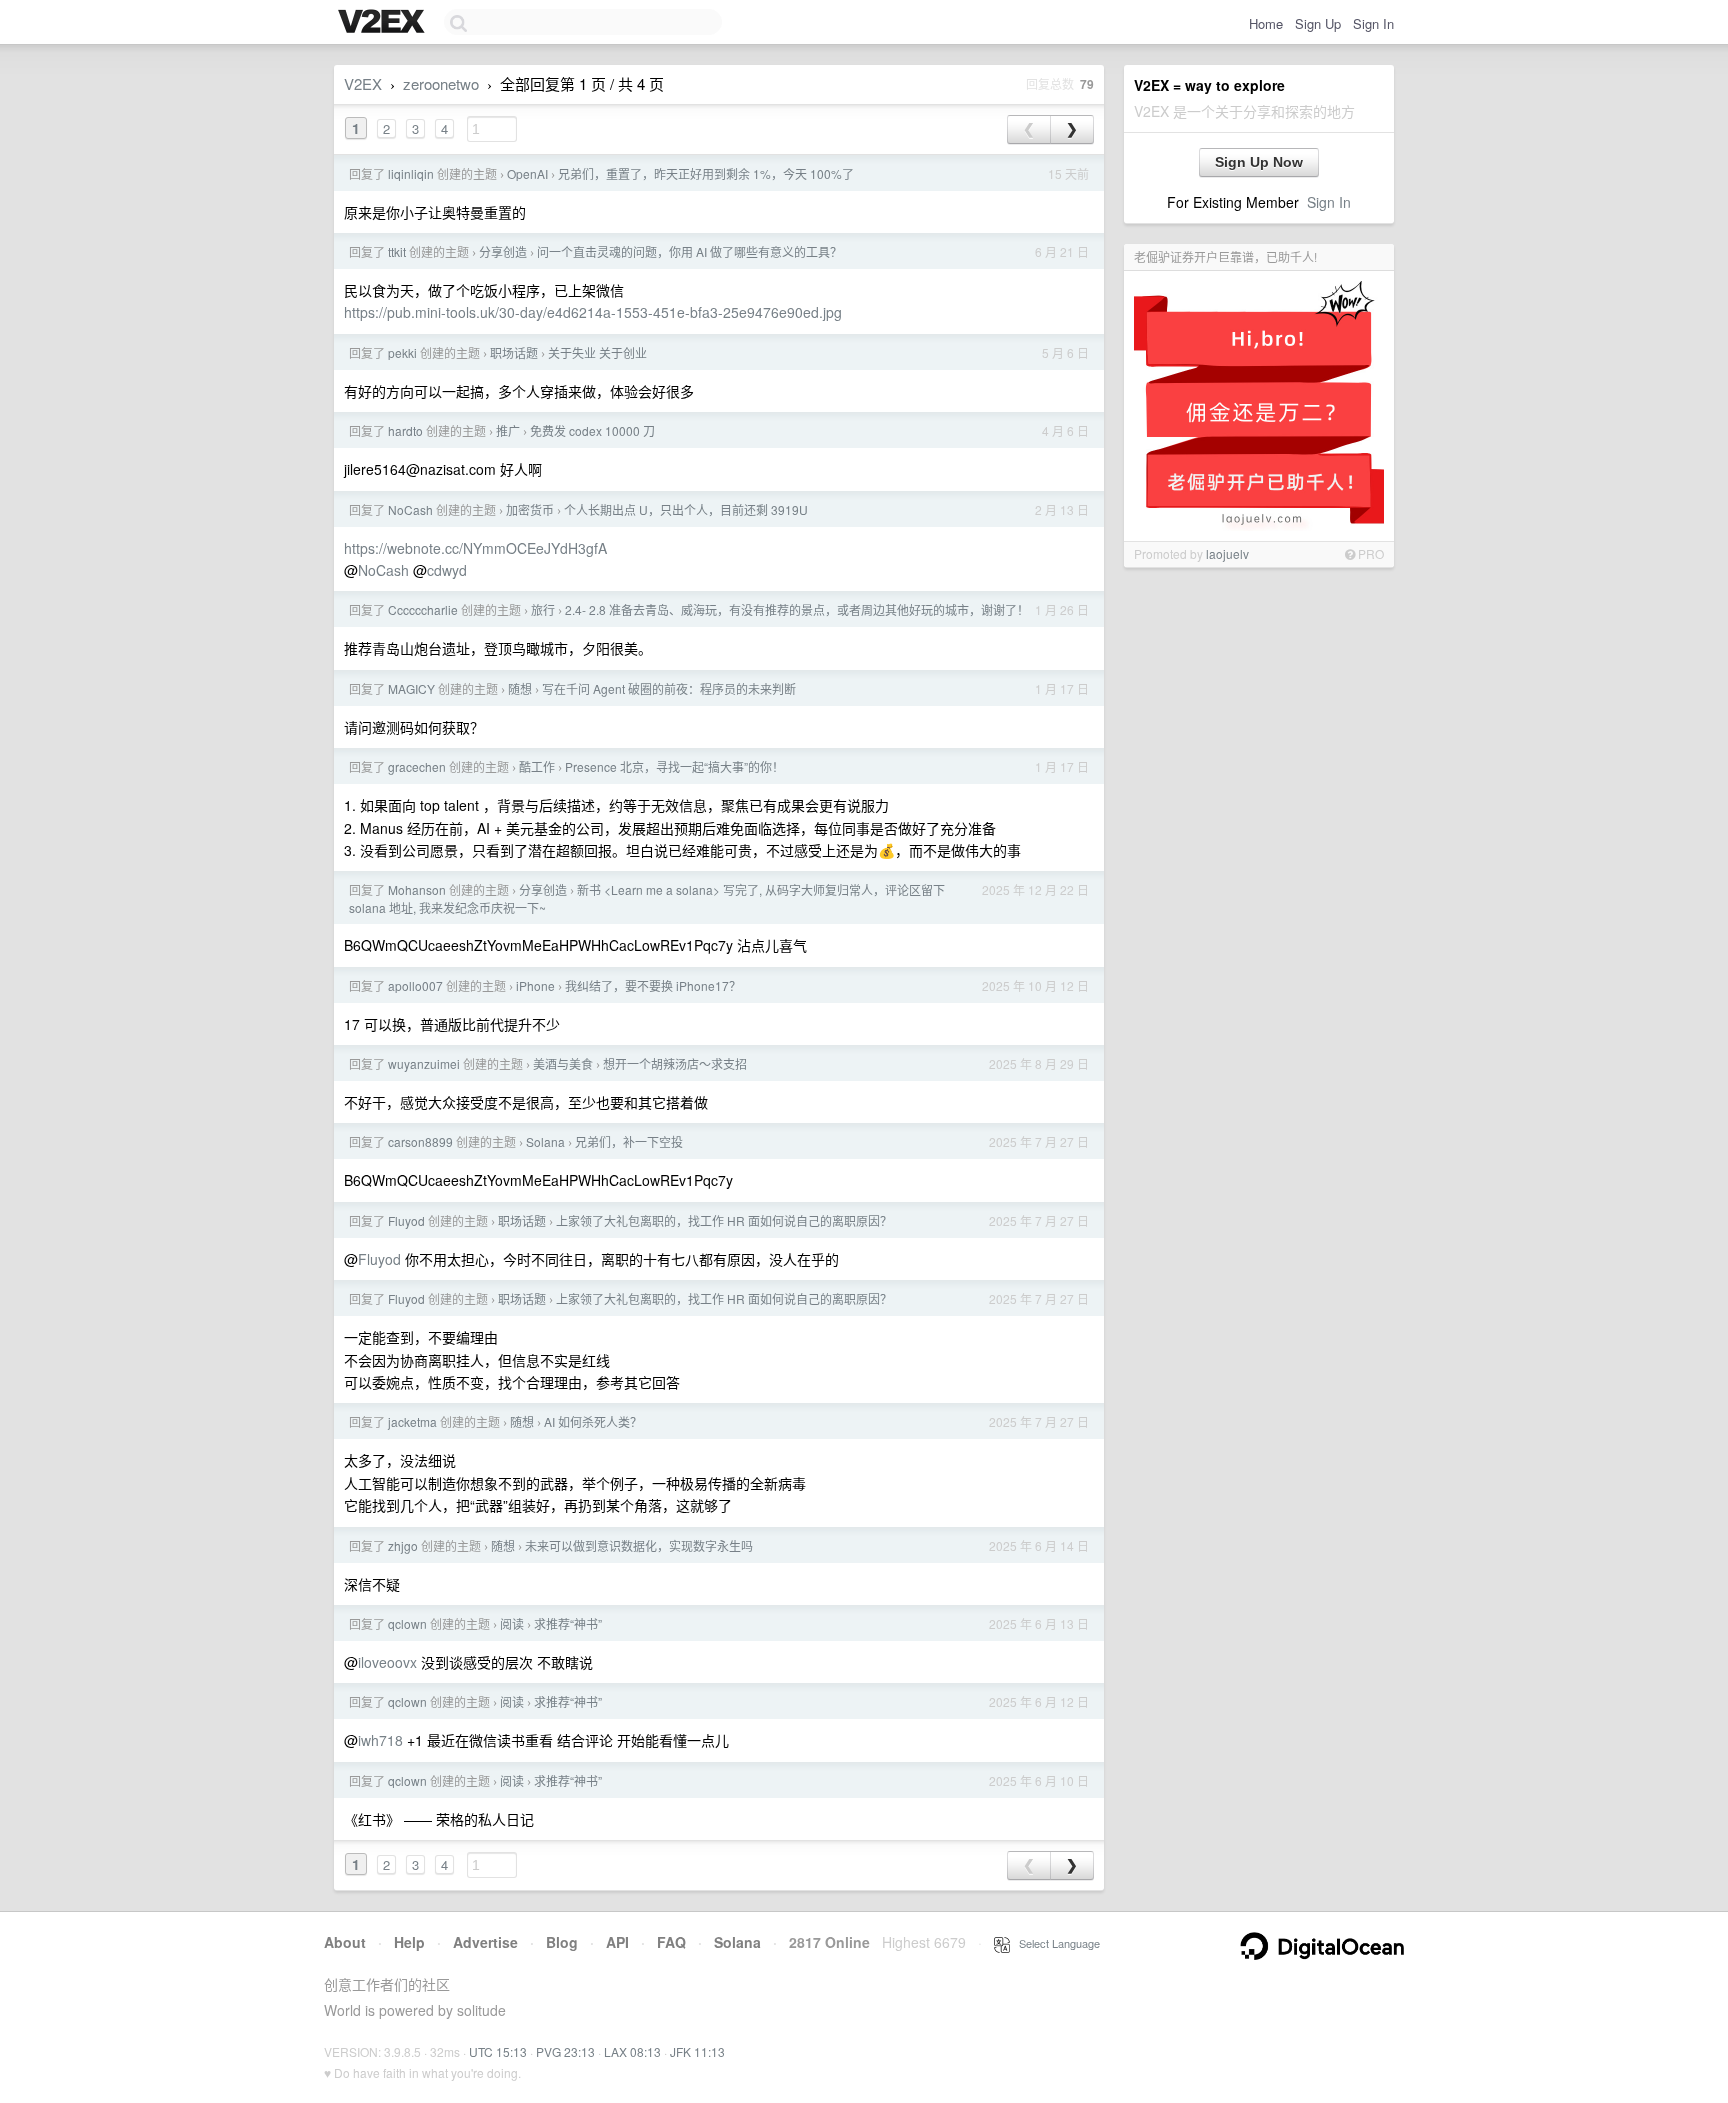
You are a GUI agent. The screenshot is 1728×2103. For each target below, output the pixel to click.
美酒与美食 (563, 1063)
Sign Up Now (1259, 162)
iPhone (535, 985)
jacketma (412, 1421)
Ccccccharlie (423, 609)
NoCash (410, 509)
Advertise (485, 1942)
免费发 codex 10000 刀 (592, 430)
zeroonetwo (441, 83)
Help (409, 1942)
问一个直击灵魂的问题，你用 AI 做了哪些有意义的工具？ (689, 251)
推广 (508, 430)
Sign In (1373, 23)
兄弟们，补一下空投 (629, 1141)
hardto (405, 430)
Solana (545, 1141)
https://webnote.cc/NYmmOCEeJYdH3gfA (475, 548)
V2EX (363, 83)
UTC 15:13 (498, 2051)
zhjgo (403, 1545)
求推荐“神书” (568, 1623)
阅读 (512, 1623)
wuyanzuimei (424, 1063)
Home (1266, 23)
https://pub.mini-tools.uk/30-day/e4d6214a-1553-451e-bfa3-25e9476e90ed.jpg (593, 312)
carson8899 (420, 1141)
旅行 (543, 609)
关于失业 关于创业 (597, 352)
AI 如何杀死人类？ (593, 1421)
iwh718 (380, 1740)
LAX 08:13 (632, 2051)
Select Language (1055, 1943)
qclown (407, 1623)
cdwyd (447, 570)
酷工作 (537, 766)
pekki (402, 352)
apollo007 (415, 985)
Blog (562, 1942)
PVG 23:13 (565, 2051)
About (345, 1942)
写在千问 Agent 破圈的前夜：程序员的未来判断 (669, 688)
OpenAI (527, 173)
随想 (520, 688)
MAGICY (411, 688)
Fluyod (406, 1220)
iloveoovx (387, 1662)
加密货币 (530, 509)
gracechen (417, 766)
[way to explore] (384, 23)
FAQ (671, 1942)
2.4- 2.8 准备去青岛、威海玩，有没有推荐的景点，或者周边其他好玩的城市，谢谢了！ (797, 609)
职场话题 (514, 352)
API (617, 1942)
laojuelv (1227, 553)
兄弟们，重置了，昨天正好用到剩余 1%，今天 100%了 (706, 173)
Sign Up (1318, 23)
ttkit (397, 251)
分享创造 (503, 251)
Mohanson (417, 889)
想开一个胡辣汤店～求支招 (675, 1063)
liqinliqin (411, 173)
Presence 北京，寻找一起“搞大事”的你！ (674, 766)
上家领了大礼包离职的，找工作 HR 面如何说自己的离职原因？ (724, 1220)
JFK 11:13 (697, 2051)
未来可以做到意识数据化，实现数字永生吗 (639, 1545)
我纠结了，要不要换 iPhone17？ (653, 985)
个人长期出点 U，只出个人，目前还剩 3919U (686, 509)
